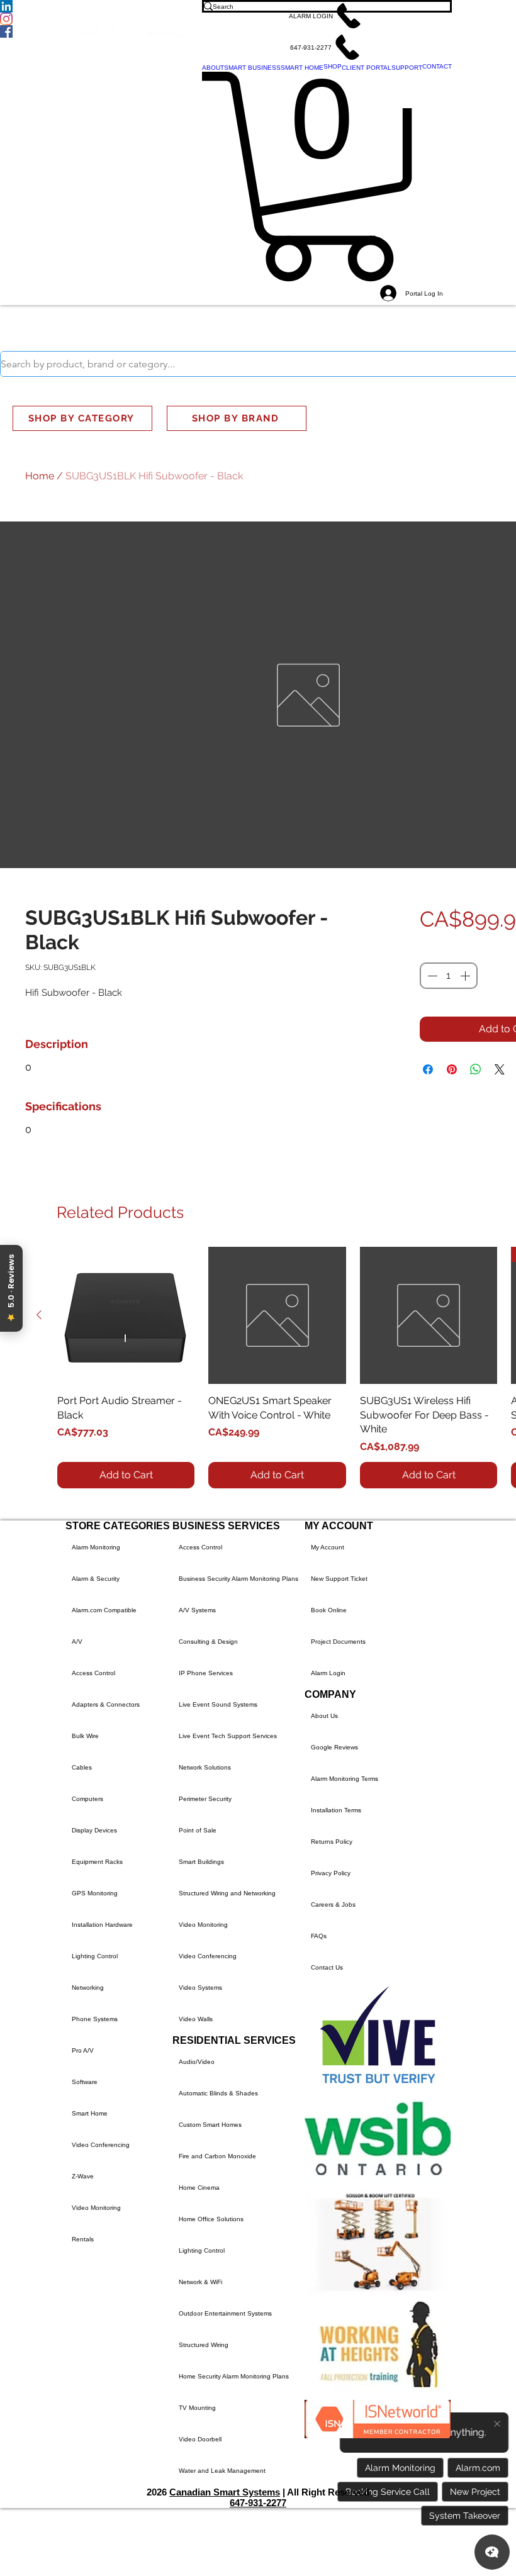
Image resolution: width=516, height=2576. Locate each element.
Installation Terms (336, 1810)
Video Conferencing (101, 2145)
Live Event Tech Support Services (228, 1736)
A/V (77, 1642)
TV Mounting (197, 2408)
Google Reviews (334, 1747)
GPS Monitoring (95, 1893)
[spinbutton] (449, 976)
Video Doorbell (200, 2439)
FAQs (319, 1936)
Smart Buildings (201, 1862)
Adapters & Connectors (106, 1704)
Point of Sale (198, 1830)
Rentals (83, 2239)
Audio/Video (197, 2062)
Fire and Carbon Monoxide (217, 2156)
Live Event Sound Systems (218, 1704)
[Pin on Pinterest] (452, 1069)
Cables (82, 1767)
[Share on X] (500, 1069)
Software (85, 2082)
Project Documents (338, 1642)
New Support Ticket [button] (339, 1579)
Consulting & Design (208, 1642)
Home (40, 476)
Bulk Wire (85, 1736)
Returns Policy (332, 1842)
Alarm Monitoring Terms (345, 1779)
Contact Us (327, 1967)
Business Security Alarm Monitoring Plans (238, 1579)
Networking (88, 1988)
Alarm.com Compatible (104, 1610)
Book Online (329, 1610)
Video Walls (196, 2019)
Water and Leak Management (222, 2471)
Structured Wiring (204, 2345)
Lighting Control (95, 1956)
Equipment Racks (97, 1862)
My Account (328, 1547)
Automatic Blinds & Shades (218, 2093)
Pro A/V (83, 2050)
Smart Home (90, 2113)
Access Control (93, 1673)
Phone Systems (95, 2019)
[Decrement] (431, 976)
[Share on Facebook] (428, 1069)
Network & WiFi (200, 2282)
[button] (327, 16)
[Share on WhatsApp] (476, 1069)
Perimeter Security (205, 1799)
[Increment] (466, 976)
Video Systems (200, 1988)
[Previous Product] (39, 1315)
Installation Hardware (102, 1925)
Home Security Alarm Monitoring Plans (234, 2376)
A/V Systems (197, 1610)
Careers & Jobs (333, 1904)
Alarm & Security (96, 1579)
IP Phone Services (206, 1673)
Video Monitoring (96, 2208)
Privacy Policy (331, 1873)
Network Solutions (205, 1767)
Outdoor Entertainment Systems (225, 2313)
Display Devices (94, 1830)
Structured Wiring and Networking (227, 1893)
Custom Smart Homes (210, 2125)
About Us (324, 1716)
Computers (87, 1799)
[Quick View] (126, 1315)
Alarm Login (328, 1673)
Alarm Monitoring (96, 1547)
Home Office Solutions (211, 2219)
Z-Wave (83, 2176)
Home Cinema (199, 2188)
